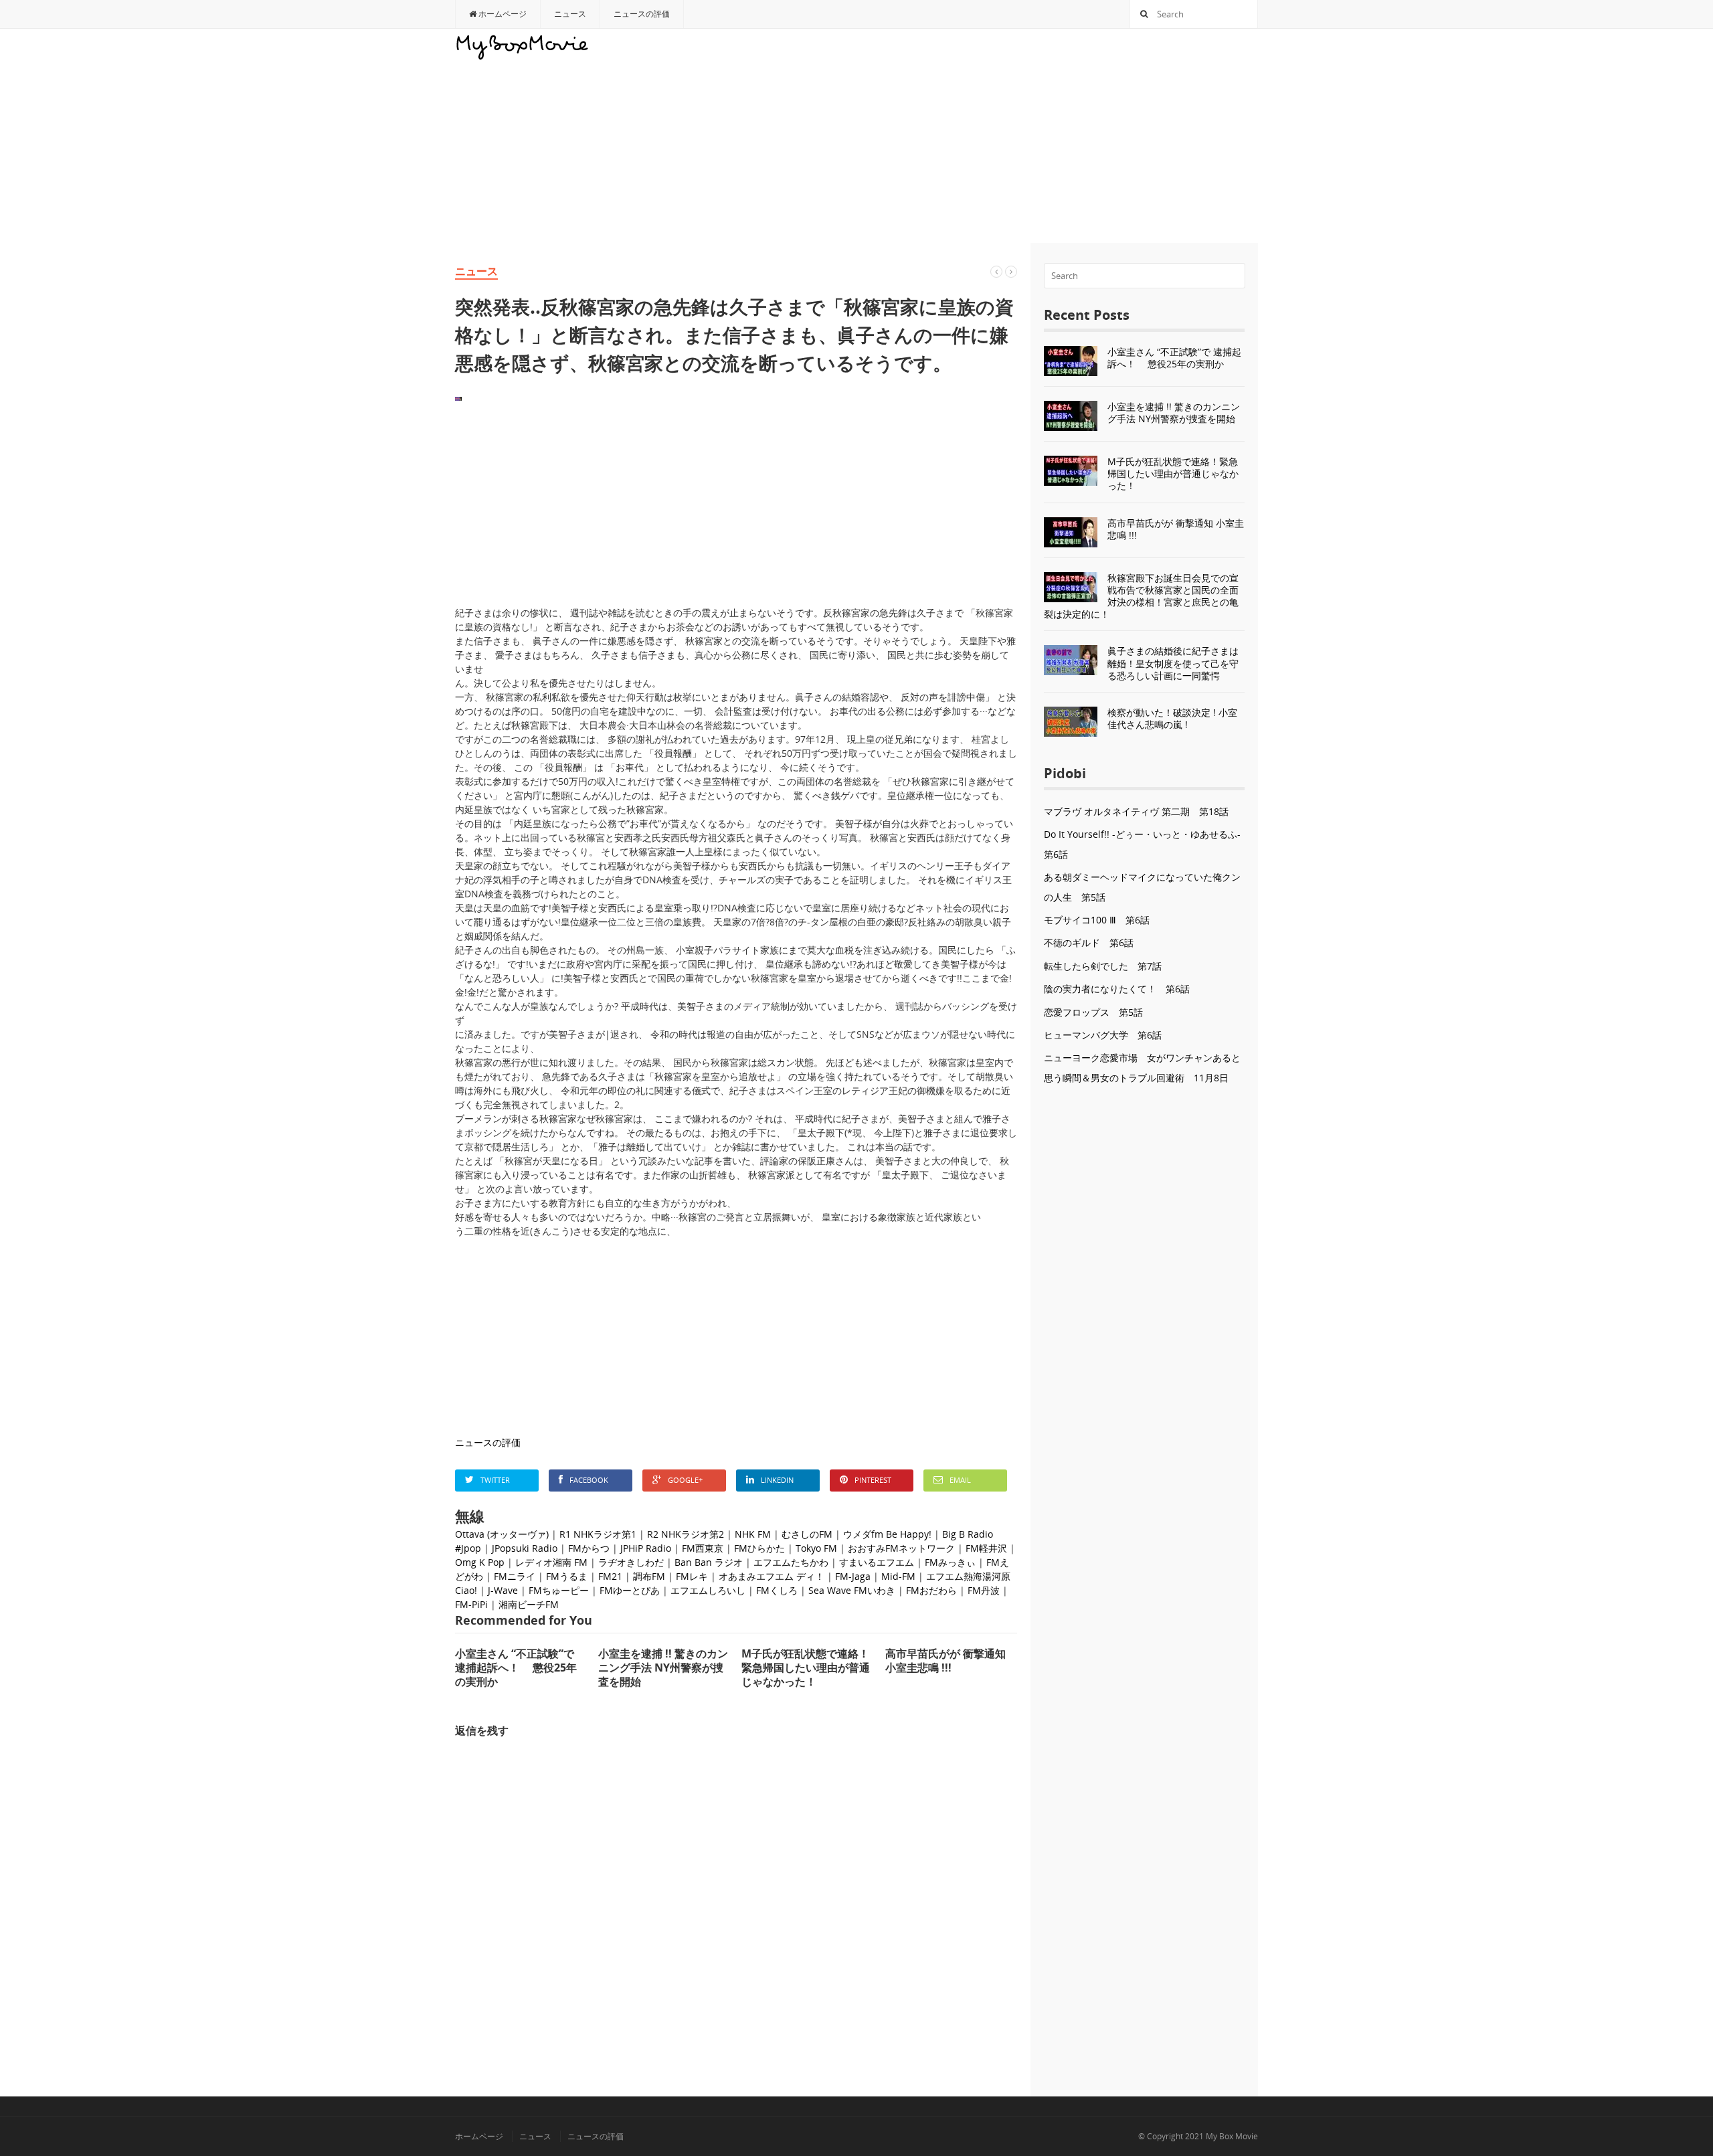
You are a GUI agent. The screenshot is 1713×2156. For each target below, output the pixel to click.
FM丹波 (984, 1590)
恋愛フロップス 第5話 (1093, 1012)
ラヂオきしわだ (631, 1562)
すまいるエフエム (877, 1562)
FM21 (610, 1576)
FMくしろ (777, 1590)
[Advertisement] (1014, 136)
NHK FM (753, 1534)
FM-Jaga (853, 1576)
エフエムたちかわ (791, 1562)
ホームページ (502, 14)
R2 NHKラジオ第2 (686, 1534)
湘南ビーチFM (529, 1604)
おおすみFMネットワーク (901, 1548)
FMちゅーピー (559, 1590)
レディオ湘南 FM (551, 1562)
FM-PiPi (471, 1604)
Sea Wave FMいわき (852, 1590)
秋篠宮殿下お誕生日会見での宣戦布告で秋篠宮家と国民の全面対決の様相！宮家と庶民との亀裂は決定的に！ (1141, 596)
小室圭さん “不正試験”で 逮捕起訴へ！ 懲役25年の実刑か (1174, 358)
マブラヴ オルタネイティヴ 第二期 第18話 (1136, 811)
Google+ (685, 1480)
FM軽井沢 (986, 1548)
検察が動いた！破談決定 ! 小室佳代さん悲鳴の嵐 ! (1172, 718)
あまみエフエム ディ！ (776, 1576)
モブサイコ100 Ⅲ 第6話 (1097, 920)
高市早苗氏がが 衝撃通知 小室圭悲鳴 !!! (1176, 529)
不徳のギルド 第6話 (1089, 942)
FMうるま (567, 1576)
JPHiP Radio (646, 1548)
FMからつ (589, 1548)
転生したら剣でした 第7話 (1103, 966)
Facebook (589, 1480)
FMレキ (692, 1576)
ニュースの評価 (642, 14)
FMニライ (515, 1576)
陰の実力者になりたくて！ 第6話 (1117, 989)
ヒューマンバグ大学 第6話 (1103, 1035)
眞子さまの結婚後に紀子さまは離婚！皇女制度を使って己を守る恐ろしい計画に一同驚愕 (1173, 663)
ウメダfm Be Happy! (887, 1534)
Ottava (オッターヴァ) (502, 1534)
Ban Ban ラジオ (709, 1562)
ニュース (570, 14)
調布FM (649, 1576)
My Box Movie (1232, 2136)
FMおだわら (931, 1590)
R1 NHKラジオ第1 (598, 1534)
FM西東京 (703, 1548)
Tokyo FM (816, 1548)
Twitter (495, 1480)
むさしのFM (807, 1534)
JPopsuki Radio (525, 1548)
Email (960, 1480)
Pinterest (873, 1480)
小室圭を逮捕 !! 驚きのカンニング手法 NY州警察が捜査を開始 (1174, 413)
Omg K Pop (480, 1562)
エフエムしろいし (708, 1590)
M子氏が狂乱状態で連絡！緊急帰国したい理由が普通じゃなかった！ (1173, 473)
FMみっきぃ (950, 1562)
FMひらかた (759, 1548)
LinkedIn (777, 1480)
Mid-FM (898, 1576)
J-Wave (503, 1590)
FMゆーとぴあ (630, 1590)
